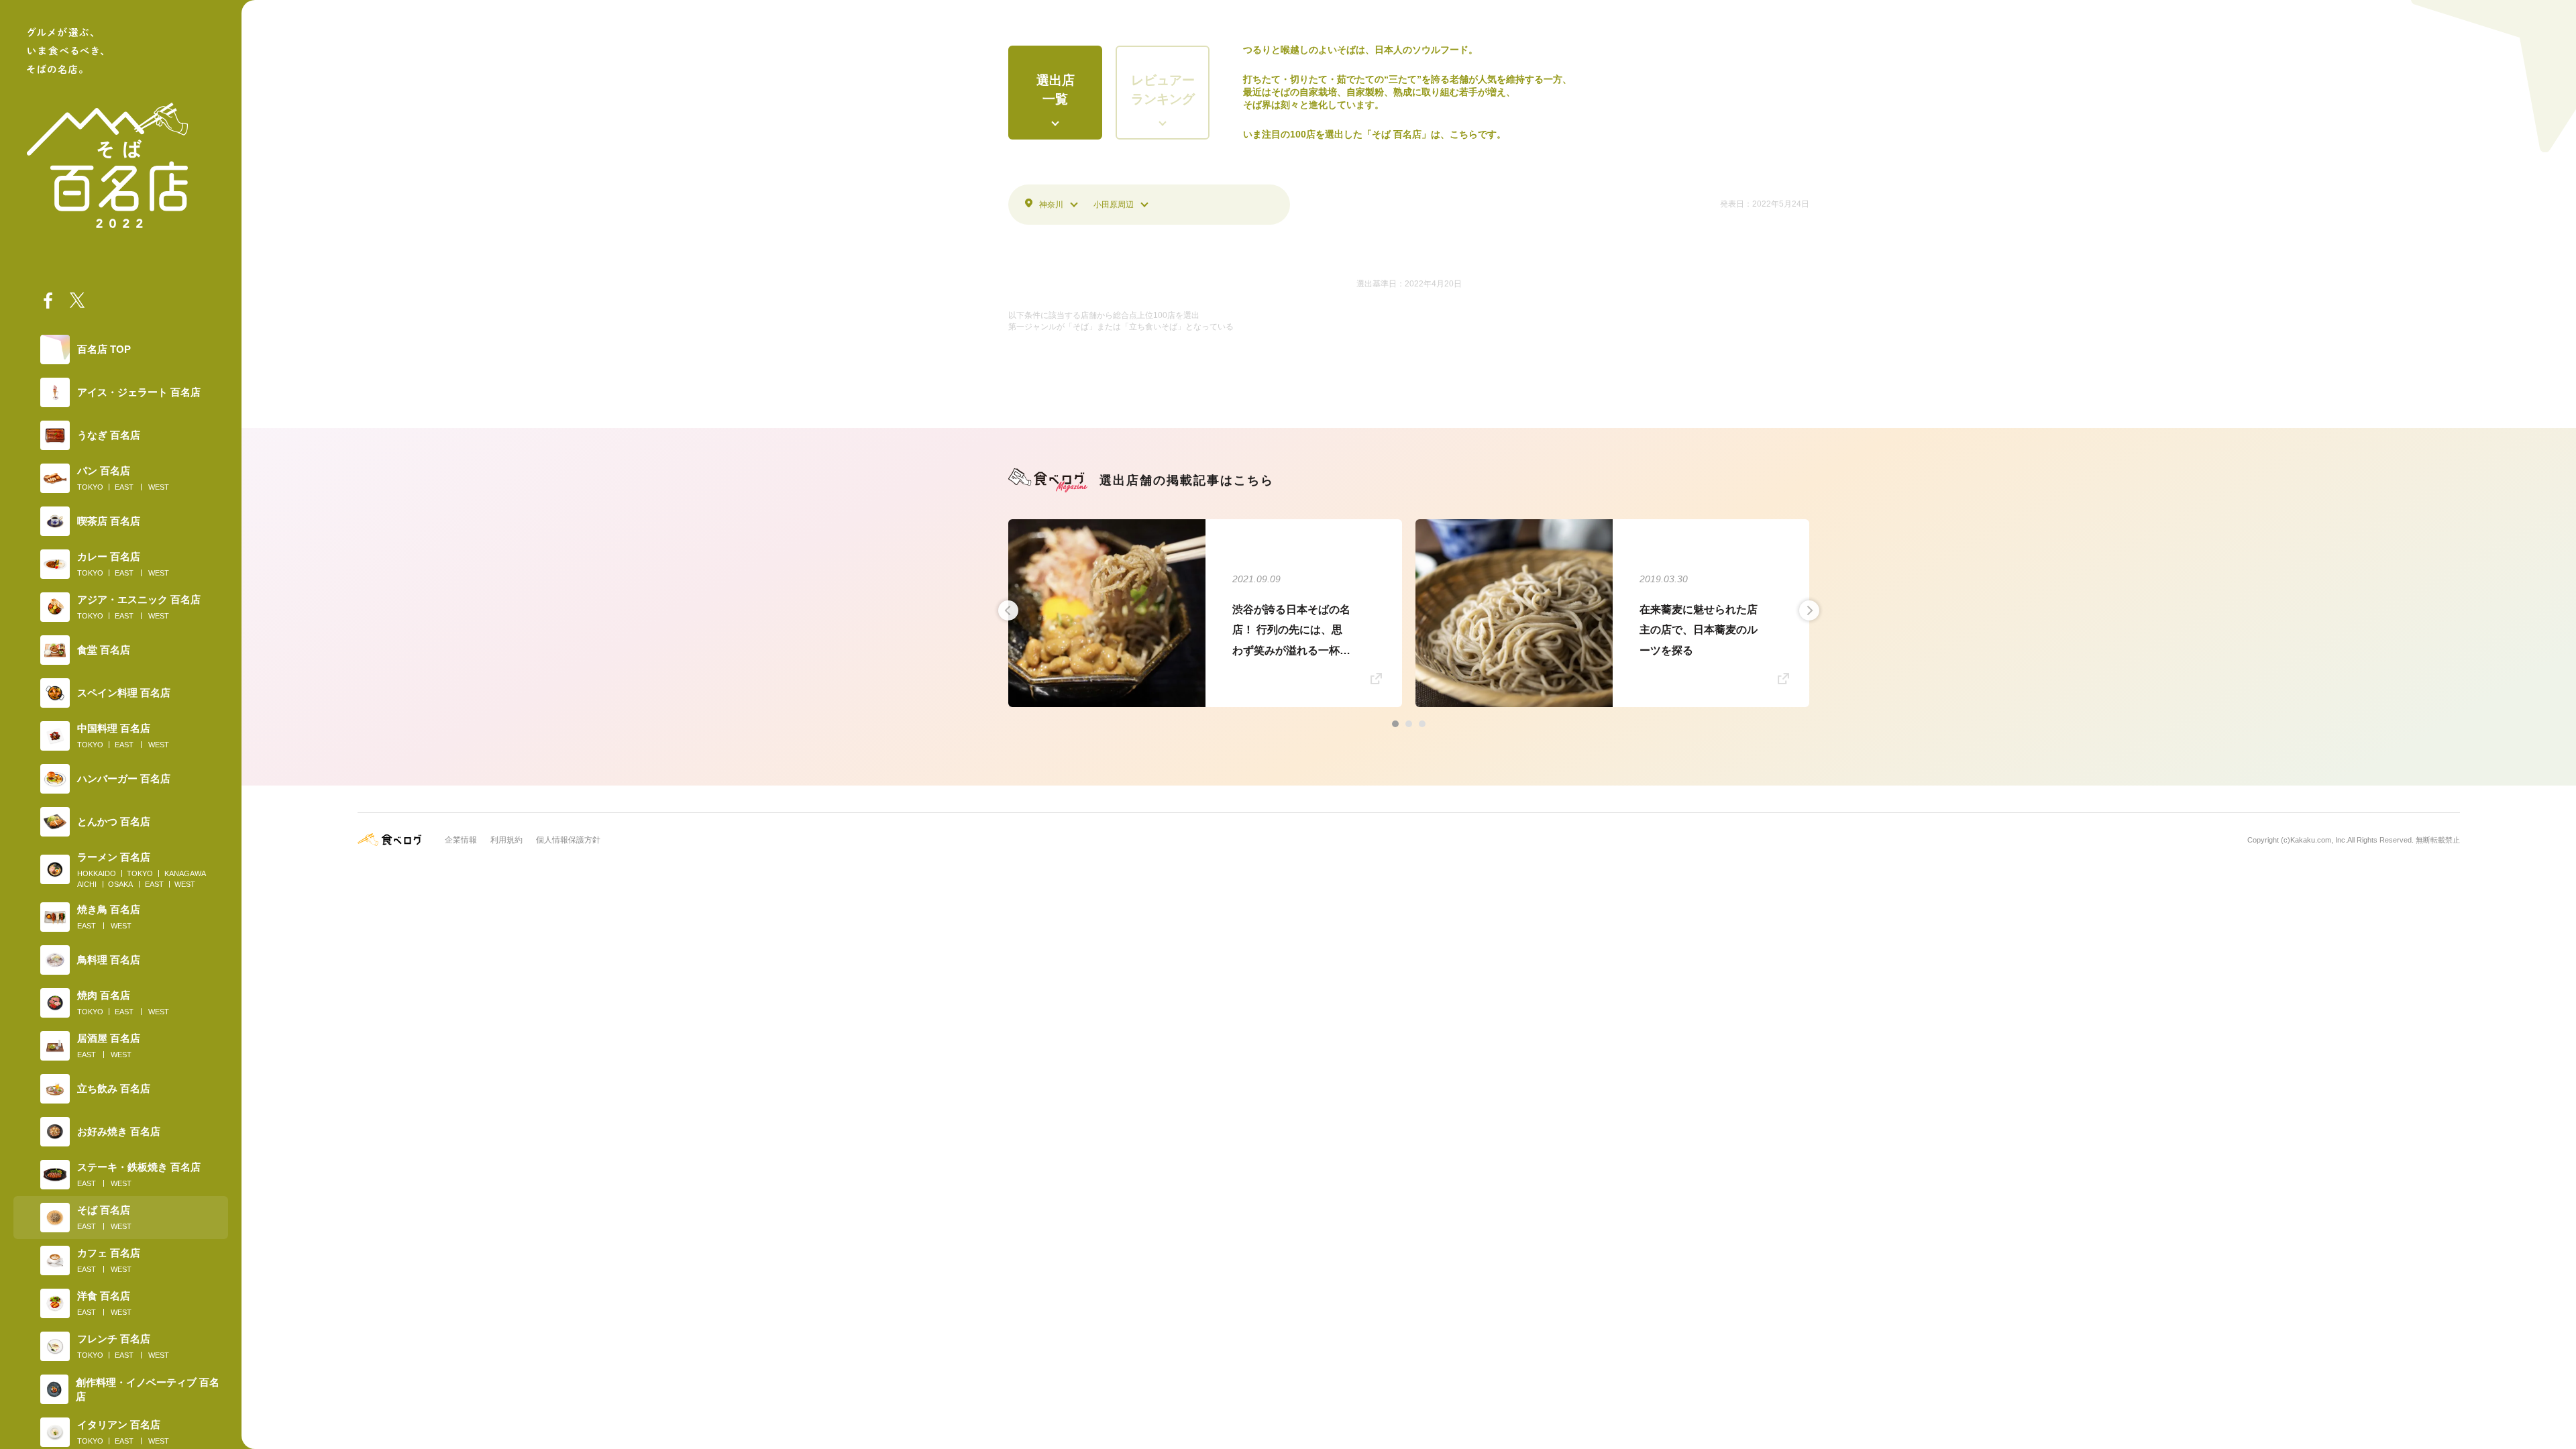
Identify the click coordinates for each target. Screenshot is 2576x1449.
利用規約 (506, 840)
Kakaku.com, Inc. (2319, 840)
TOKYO (90, 487)
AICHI (87, 884)
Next (1809, 610)
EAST (124, 487)
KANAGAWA (185, 873)
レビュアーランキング (1163, 90)
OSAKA (120, 884)
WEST (159, 487)
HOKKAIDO (97, 873)
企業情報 (461, 840)
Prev (1008, 610)
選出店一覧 (1056, 90)
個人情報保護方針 (568, 840)
